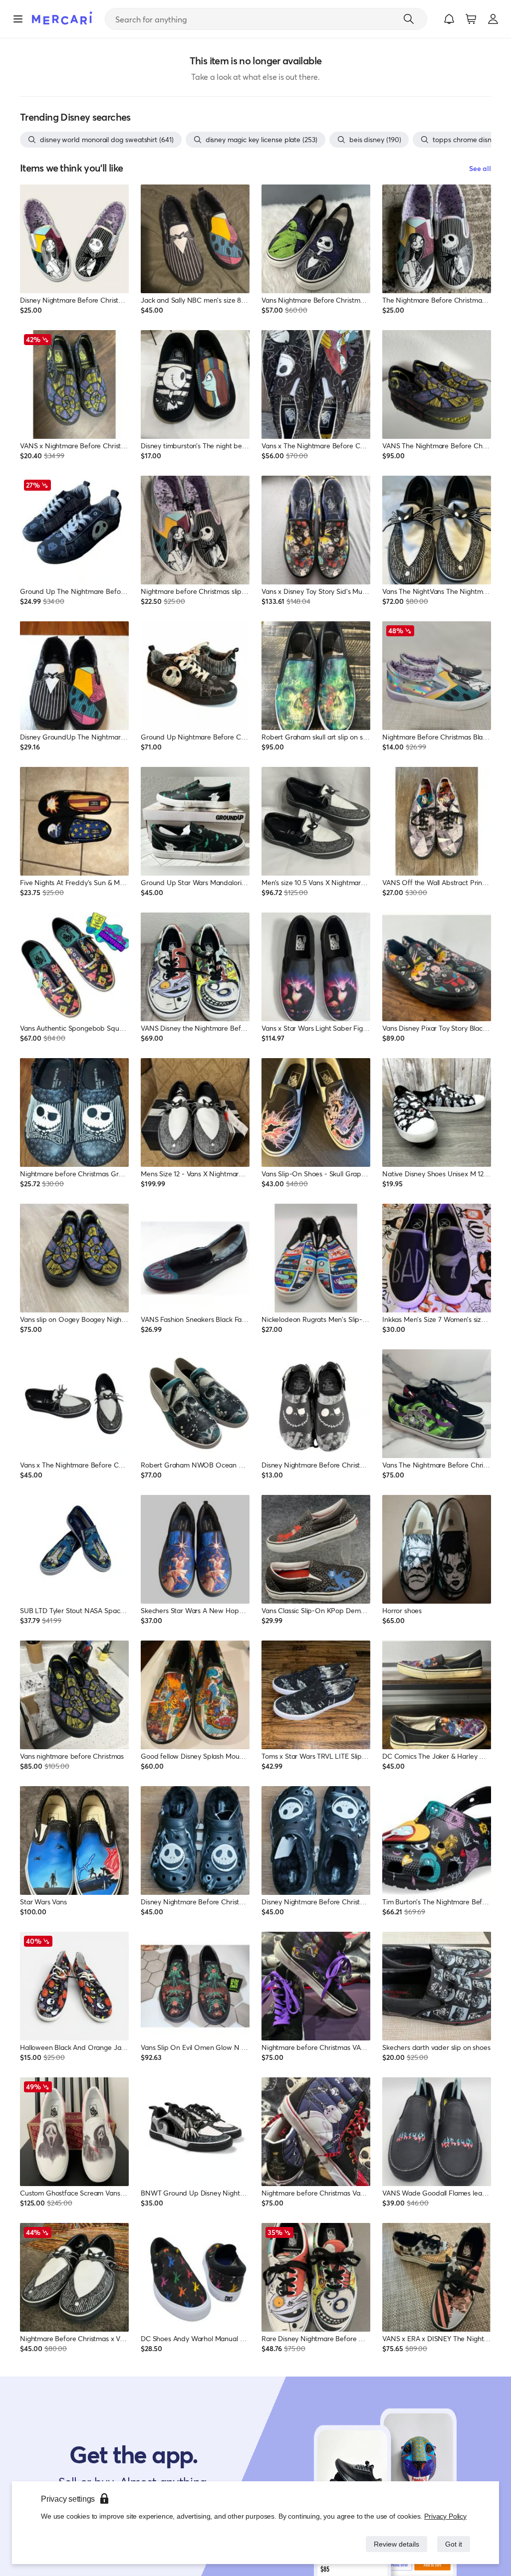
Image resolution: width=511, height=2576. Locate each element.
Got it (453, 2544)
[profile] (493, 19)
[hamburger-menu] (18, 19)
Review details (394, 2544)
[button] (449, 19)
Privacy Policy (446, 2516)
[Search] (409, 19)
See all (480, 168)
